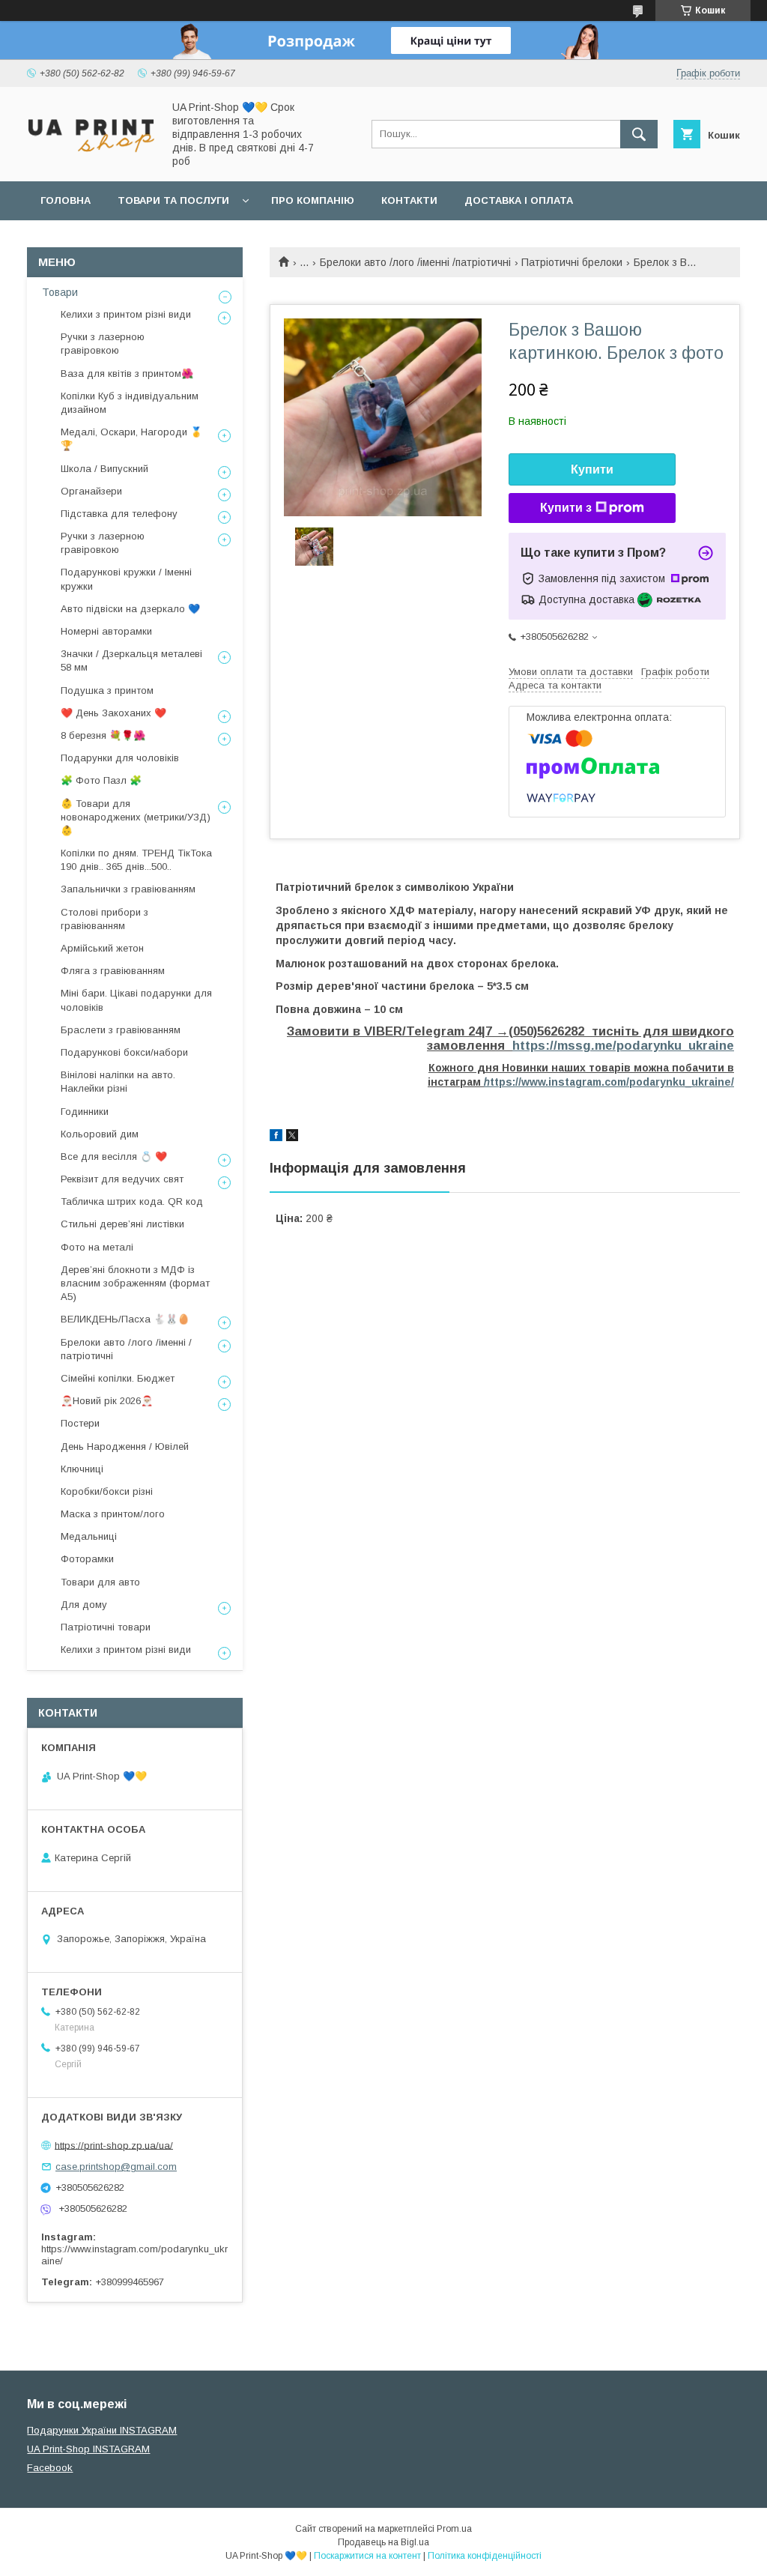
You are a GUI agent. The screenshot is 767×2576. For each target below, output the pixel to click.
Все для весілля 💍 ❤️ (114, 1157)
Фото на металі (97, 1247)
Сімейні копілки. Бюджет (118, 1378)
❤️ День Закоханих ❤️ (113, 713)
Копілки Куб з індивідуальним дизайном (130, 403)
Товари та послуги (173, 200)
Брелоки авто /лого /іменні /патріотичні (415, 262)
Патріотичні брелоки (572, 262)
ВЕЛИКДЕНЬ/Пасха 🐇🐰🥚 (125, 1319)
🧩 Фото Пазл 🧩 (101, 780)
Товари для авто (100, 1582)
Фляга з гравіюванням (113, 971)
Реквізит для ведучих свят (122, 1179)
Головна (66, 200)
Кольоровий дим (100, 1134)
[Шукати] (639, 134)
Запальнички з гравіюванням (128, 889)
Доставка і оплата (519, 200)
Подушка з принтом (107, 690)
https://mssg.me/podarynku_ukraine (623, 1046)
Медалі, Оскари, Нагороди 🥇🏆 (131, 439)
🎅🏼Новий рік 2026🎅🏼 (107, 1401)
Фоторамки (87, 1559)
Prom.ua (454, 2529)
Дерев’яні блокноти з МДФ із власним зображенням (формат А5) (135, 1283)
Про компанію (313, 200)
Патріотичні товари (106, 1627)
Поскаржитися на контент (367, 2556)
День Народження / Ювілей (125, 1446)
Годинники (85, 1112)
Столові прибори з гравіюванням (104, 919)
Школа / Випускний (104, 469)
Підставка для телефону (119, 514)
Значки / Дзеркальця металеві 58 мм (131, 660)
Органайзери (91, 491)
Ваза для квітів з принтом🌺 (127, 374)
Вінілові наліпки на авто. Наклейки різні (118, 1082)
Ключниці (82, 1469)
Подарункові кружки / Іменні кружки (126, 579)
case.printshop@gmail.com (116, 2167)
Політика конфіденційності (485, 2556)
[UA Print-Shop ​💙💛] (91, 157)
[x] (292, 1137)
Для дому (84, 1605)
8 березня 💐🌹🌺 (103, 735)
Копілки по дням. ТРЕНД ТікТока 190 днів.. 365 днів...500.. (136, 860)
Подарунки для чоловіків (120, 758)
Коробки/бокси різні (107, 1491)
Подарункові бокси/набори (124, 1052)
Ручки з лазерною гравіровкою (103, 344)
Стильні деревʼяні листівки (122, 1224)
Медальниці (89, 1536)
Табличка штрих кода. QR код (132, 1201)
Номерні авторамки (106, 631)
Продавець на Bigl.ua (383, 2542)
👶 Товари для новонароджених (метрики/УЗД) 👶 (136, 817)
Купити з (566, 508)
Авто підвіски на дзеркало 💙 (130, 609)
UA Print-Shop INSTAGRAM (88, 2449)
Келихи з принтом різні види (126, 314)
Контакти (409, 200)
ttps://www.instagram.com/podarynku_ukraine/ (609, 1082)
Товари (60, 292)
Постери (80, 1423)
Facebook (50, 2468)
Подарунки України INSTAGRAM (102, 2430)
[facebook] (276, 1137)
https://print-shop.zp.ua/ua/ (114, 2145)
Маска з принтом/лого (113, 1514)
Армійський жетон (102, 948)
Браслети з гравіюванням (121, 1030)
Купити (592, 469)
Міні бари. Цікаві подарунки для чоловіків (136, 1000)
